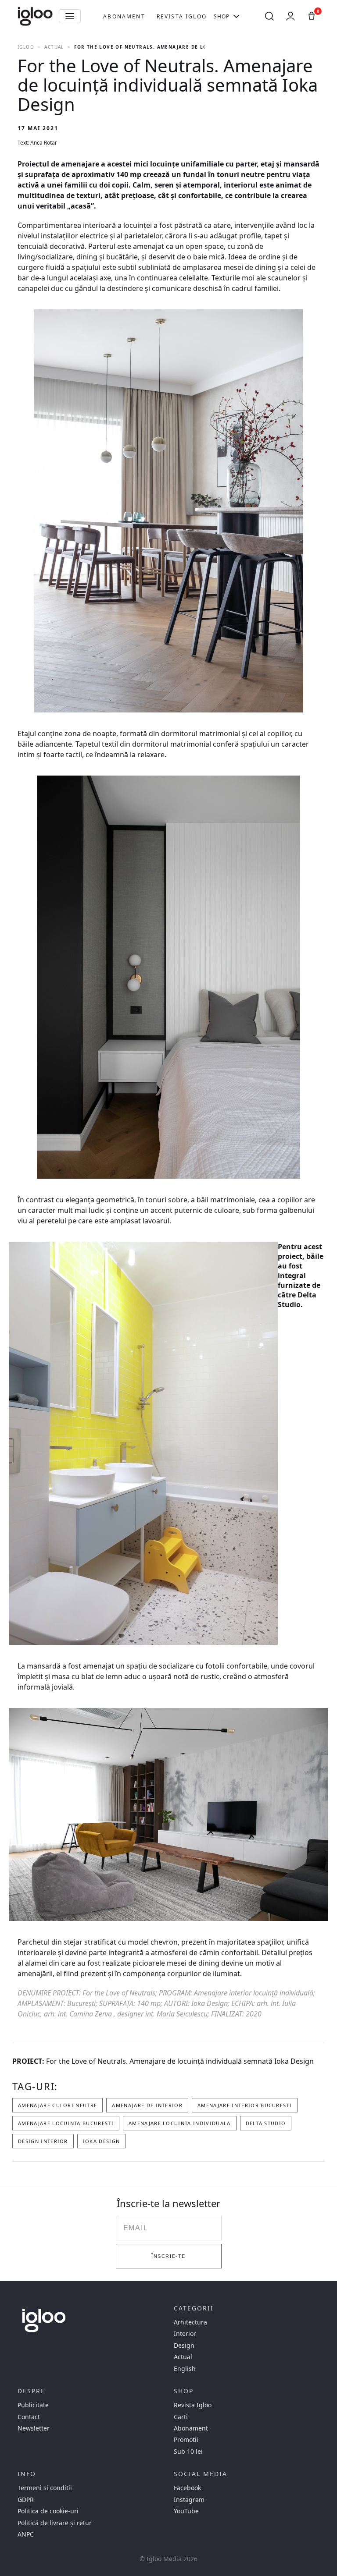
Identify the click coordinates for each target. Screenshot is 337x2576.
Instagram (189, 2500)
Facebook (187, 2488)
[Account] (290, 16)
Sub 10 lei (188, 2452)
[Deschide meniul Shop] (236, 16)
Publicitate (33, 2405)
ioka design (102, 2141)
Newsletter (34, 2428)
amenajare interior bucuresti (245, 2105)
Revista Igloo (182, 16)
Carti (181, 2417)
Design (184, 2346)
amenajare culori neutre (57, 2105)
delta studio (266, 2123)
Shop (222, 16)
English (185, 2369)
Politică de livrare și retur (55, 2523)
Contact (29, 2417)
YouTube (186, 2511)
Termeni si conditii (45, 2488)
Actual (54, 47)
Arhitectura (190, 2322)
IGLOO (26, 47)
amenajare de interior (147, 2105)
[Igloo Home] (35, 16)
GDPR (26, 2500)
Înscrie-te (168, 2256)
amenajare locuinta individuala (180, 2123)
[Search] (269, 16)
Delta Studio (297, 1300)
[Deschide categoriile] (70, 16)
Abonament (124, 16)
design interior (43, 2141)
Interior (185, 2334)
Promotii (186, 2440)
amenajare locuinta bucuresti (66, 2123)
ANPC (26, 2534)
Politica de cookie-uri (48, 2511)
